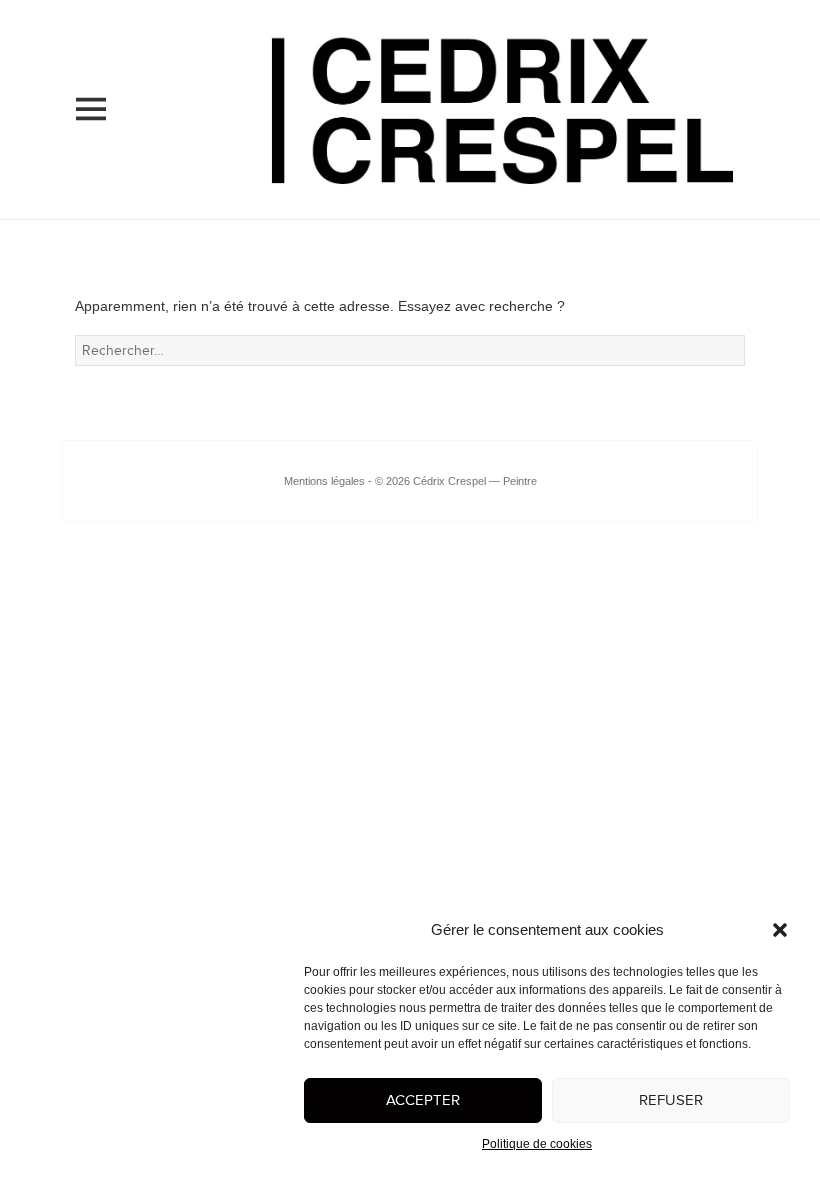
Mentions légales (324, 481)
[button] (780, 930)
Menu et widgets (91, 137)
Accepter (423, 1100)
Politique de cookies (537, 1144)
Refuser (671, 1100)
